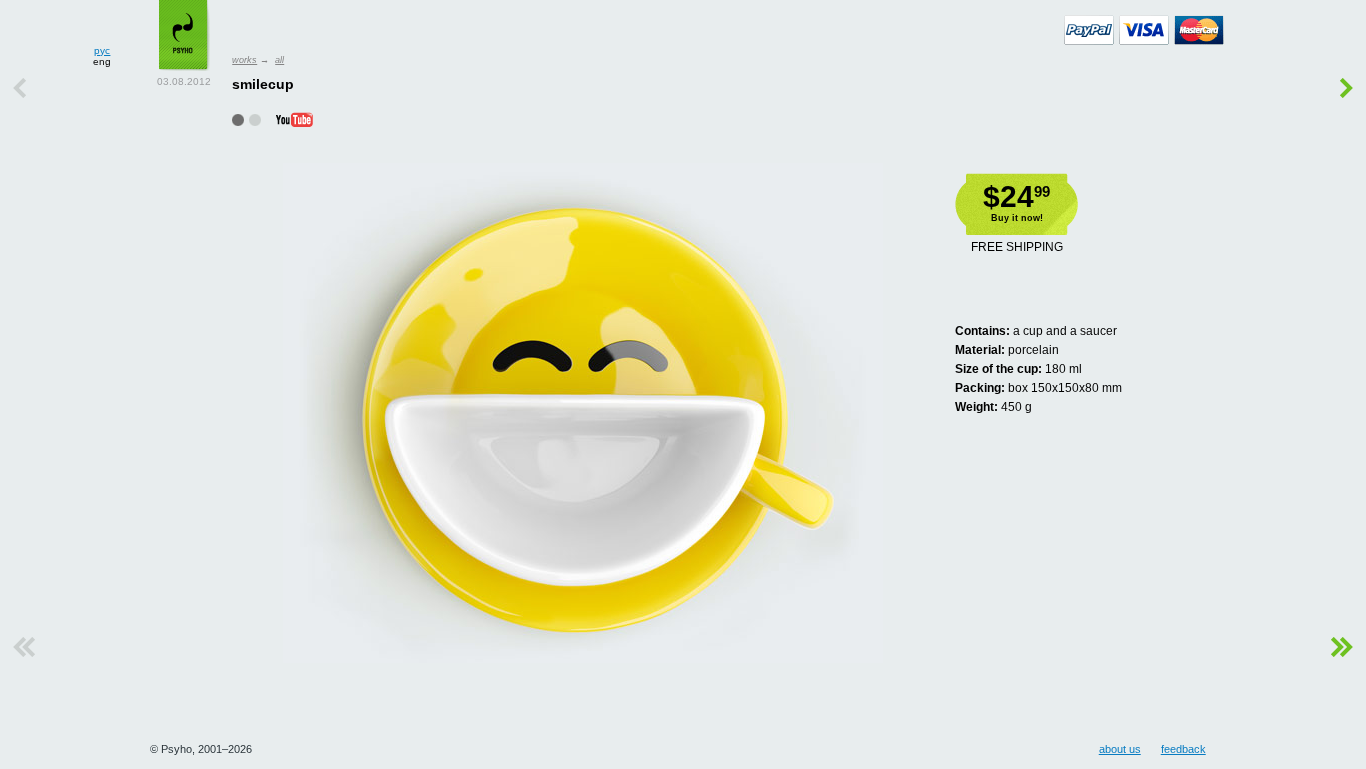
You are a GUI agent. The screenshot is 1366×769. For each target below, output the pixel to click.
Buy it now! (1017, 218)
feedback (1183, 749)
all (279, 60)
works (244, 60)
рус (102, 50)
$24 (1016, 196)
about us (1120, 749)
